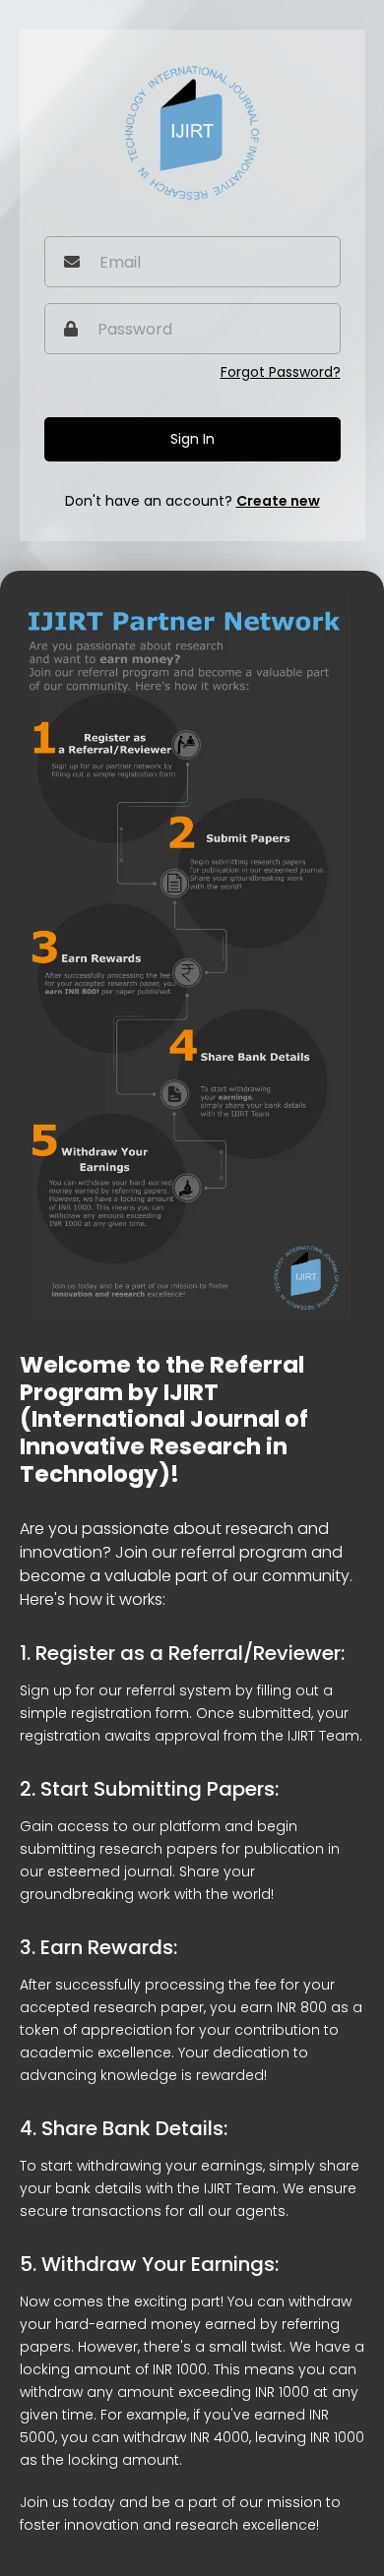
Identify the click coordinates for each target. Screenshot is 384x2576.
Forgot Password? (281, 372)
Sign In (192, 439)
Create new (278, 501)
